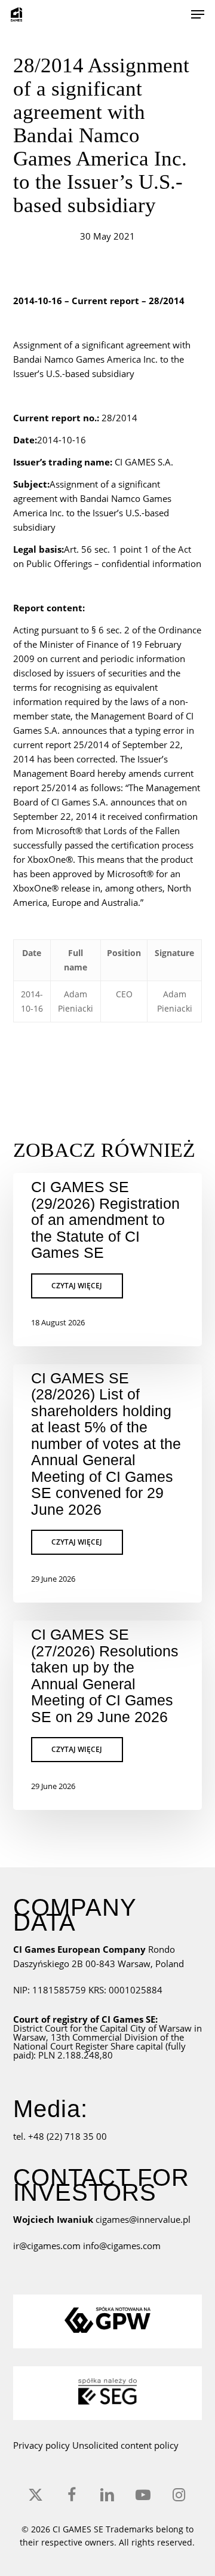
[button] (198, 14)
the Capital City (115, 2028)
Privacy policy (42, 2445)
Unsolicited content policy (125, 2445)
